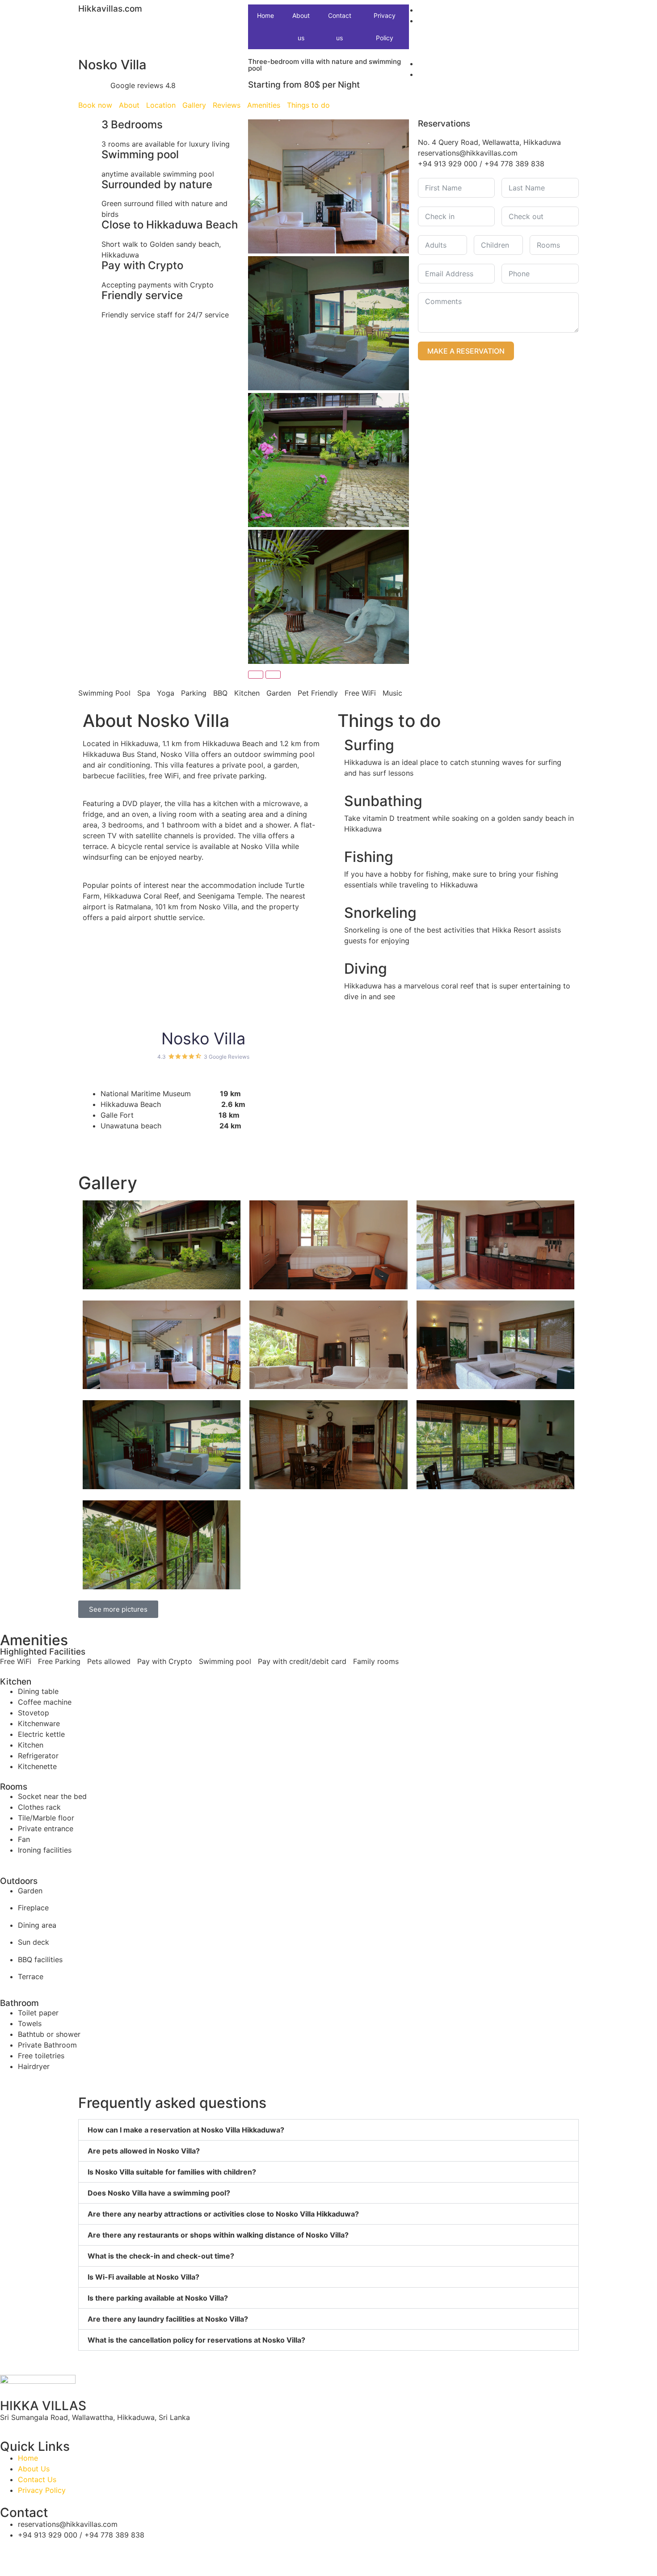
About (129, 105)
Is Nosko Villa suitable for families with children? (172, 2172)
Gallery (194, 105)
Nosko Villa (203, 1039)
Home (265, 15)
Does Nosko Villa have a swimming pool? (159, 2193)
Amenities (264, 105)
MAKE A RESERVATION (466, 351)
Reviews (227, 105)
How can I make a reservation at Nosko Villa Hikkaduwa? (186, 2130)
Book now (95, 105)
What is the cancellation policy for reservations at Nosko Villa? (196, 2340)
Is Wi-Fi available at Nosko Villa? (143, 2277)
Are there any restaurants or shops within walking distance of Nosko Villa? (218, 2235)
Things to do (308, 105)
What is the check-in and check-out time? (161, 2256)
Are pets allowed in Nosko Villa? (144, 2151)
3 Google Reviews (227, 1057)
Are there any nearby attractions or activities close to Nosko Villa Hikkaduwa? (223, 2214)
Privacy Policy (385, 27)
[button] (328, 2130)
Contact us (340, 27)
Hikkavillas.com (110, 9)
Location (161, 105)
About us (301, 27)
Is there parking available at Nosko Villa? (158, 2298)
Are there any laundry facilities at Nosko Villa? (168, 2319)
